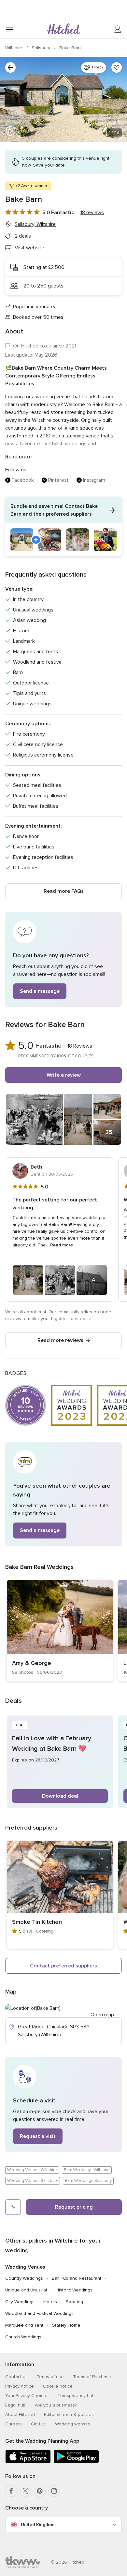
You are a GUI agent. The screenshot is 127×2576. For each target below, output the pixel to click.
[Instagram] (54, 2491)
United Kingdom (38, 2525)
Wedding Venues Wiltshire (32, 2170)
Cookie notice (58, 2386)
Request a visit (38, 2136)
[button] (63, 527)
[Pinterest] (40, 2491)
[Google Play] (76, 2462)
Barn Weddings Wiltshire (87, 2170)
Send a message (40, 991)
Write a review (64, 1075)
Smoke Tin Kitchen (37, 1922)
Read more (18, 457)
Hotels (50, 2302)
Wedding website (73, 2424)
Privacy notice (20, 2386)
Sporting (74, 2302)
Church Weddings (23, 2337)
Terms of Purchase (92, 2377)
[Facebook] (11, 2491)
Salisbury (42, 48)
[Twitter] (25, 2491)
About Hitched (20, 2414)
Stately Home (66, 2325)
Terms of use (50, 2377)
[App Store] (28, 2462)
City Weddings (20, 2302)
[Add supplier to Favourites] (117, 67)
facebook (23, 480)
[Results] (10, 67)
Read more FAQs (64, 891)
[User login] (118, 29)
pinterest (58, 480)
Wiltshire (14, 48)
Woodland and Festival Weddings (39, 2313)
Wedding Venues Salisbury (33, 2181)
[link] (60, 1630)
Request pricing (74, 2207)
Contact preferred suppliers (63, 1966)
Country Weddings (24, 2278)
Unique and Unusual (26, 2290)
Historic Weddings (74, 2290)
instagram (94, 480)
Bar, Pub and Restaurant (77, 2278)
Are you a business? (56, 2405)
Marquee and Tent (24, 2325)
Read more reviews (60, 1340)
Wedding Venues (25, 2267)
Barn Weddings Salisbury (88, 2181)
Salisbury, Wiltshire (35, 224)
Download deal (60, 1796)
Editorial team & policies (69, 2414)
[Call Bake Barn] (13, 2207)
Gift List (38, 2424)
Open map (102, 2015)
